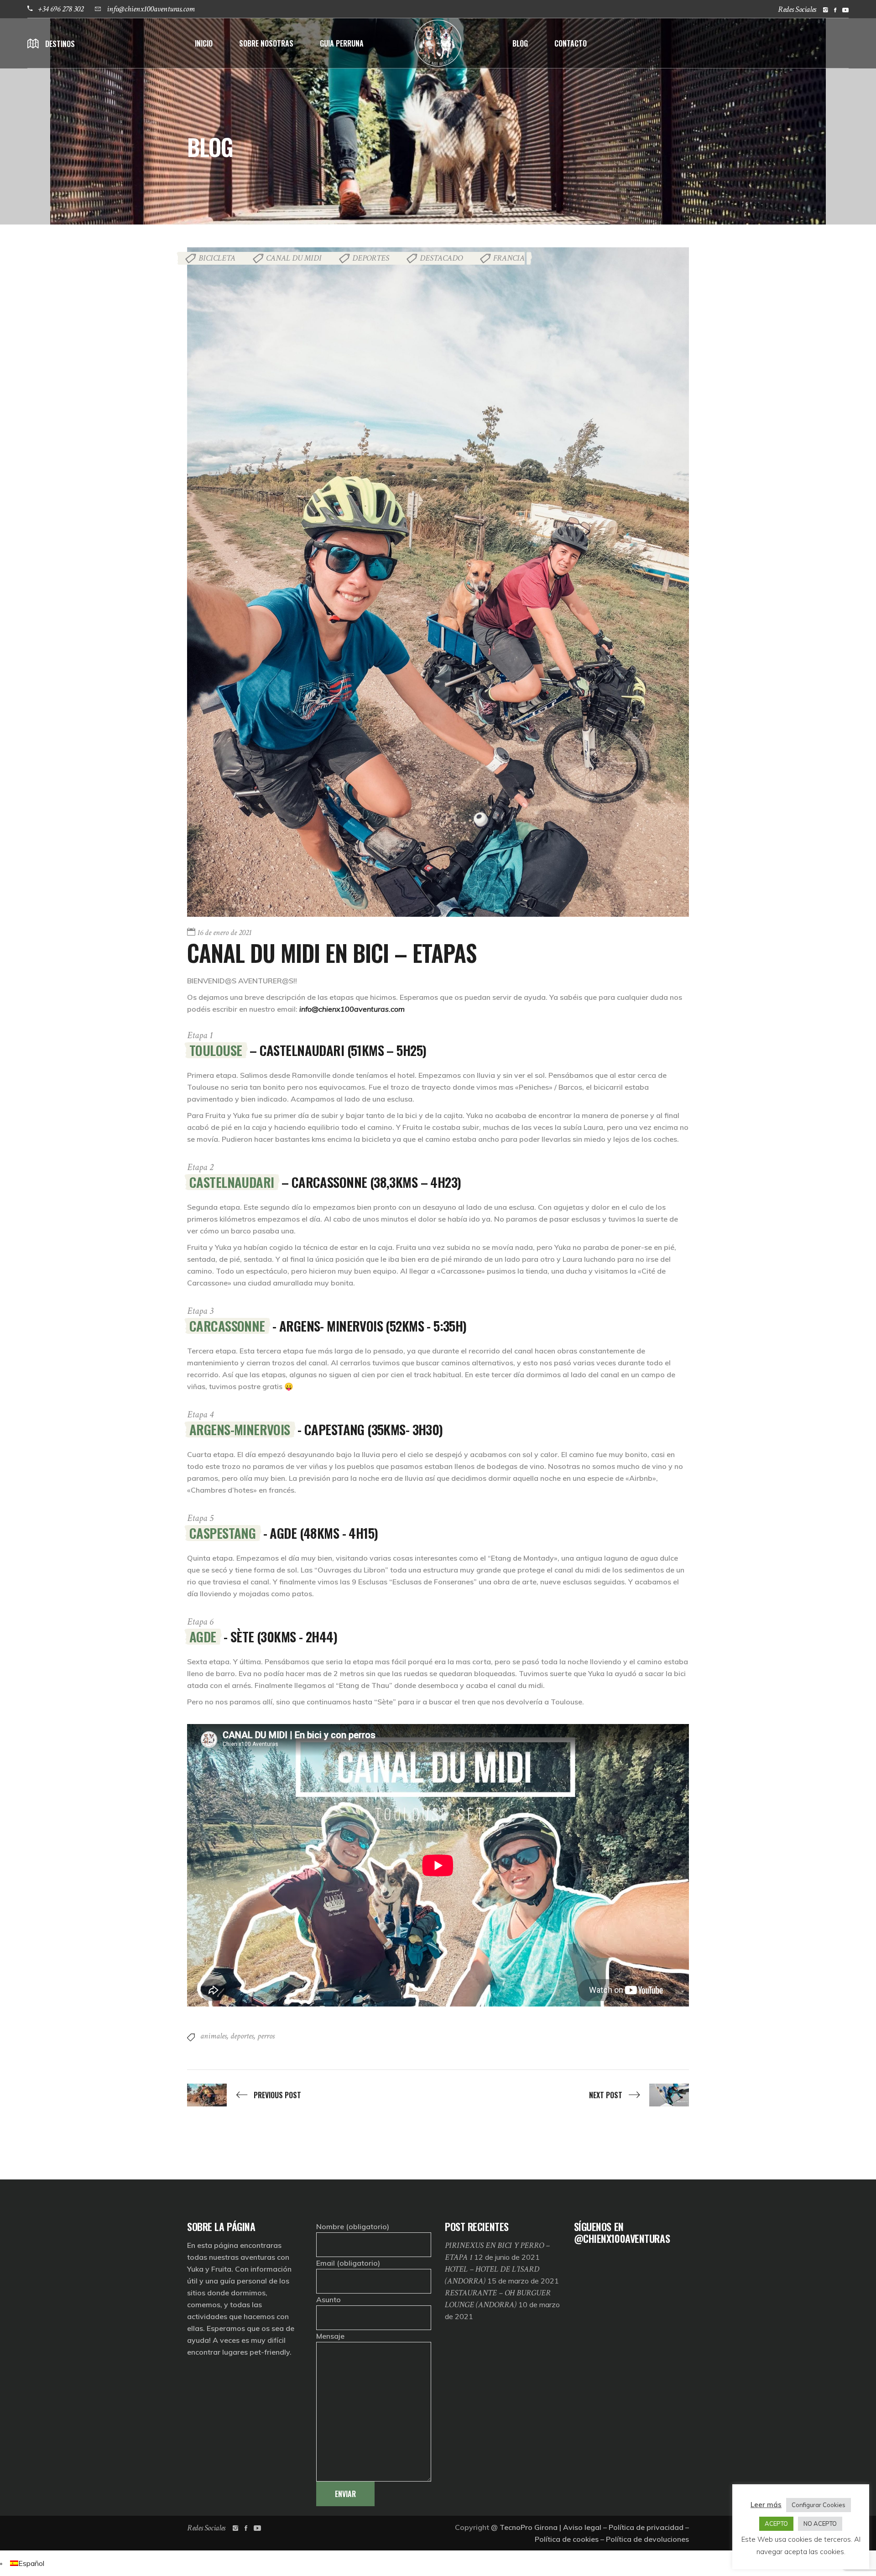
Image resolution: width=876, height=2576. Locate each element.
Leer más (766, 2505)
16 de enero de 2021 (224, 933)
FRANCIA (509, 258)
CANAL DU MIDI (294, 258)
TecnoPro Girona (529, 2527)
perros (266, 2036)
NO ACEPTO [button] (820, 2524)
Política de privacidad (646, 2527)
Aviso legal (582, 2527)
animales (214, 2036)
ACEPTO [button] (776, 2524)
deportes (242, 2036)
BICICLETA (217, 258)
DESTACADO (441, 258)
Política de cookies (567, 2539)
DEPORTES (371, 258)
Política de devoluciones (647, 2539)
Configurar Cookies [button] (819, 2505)
